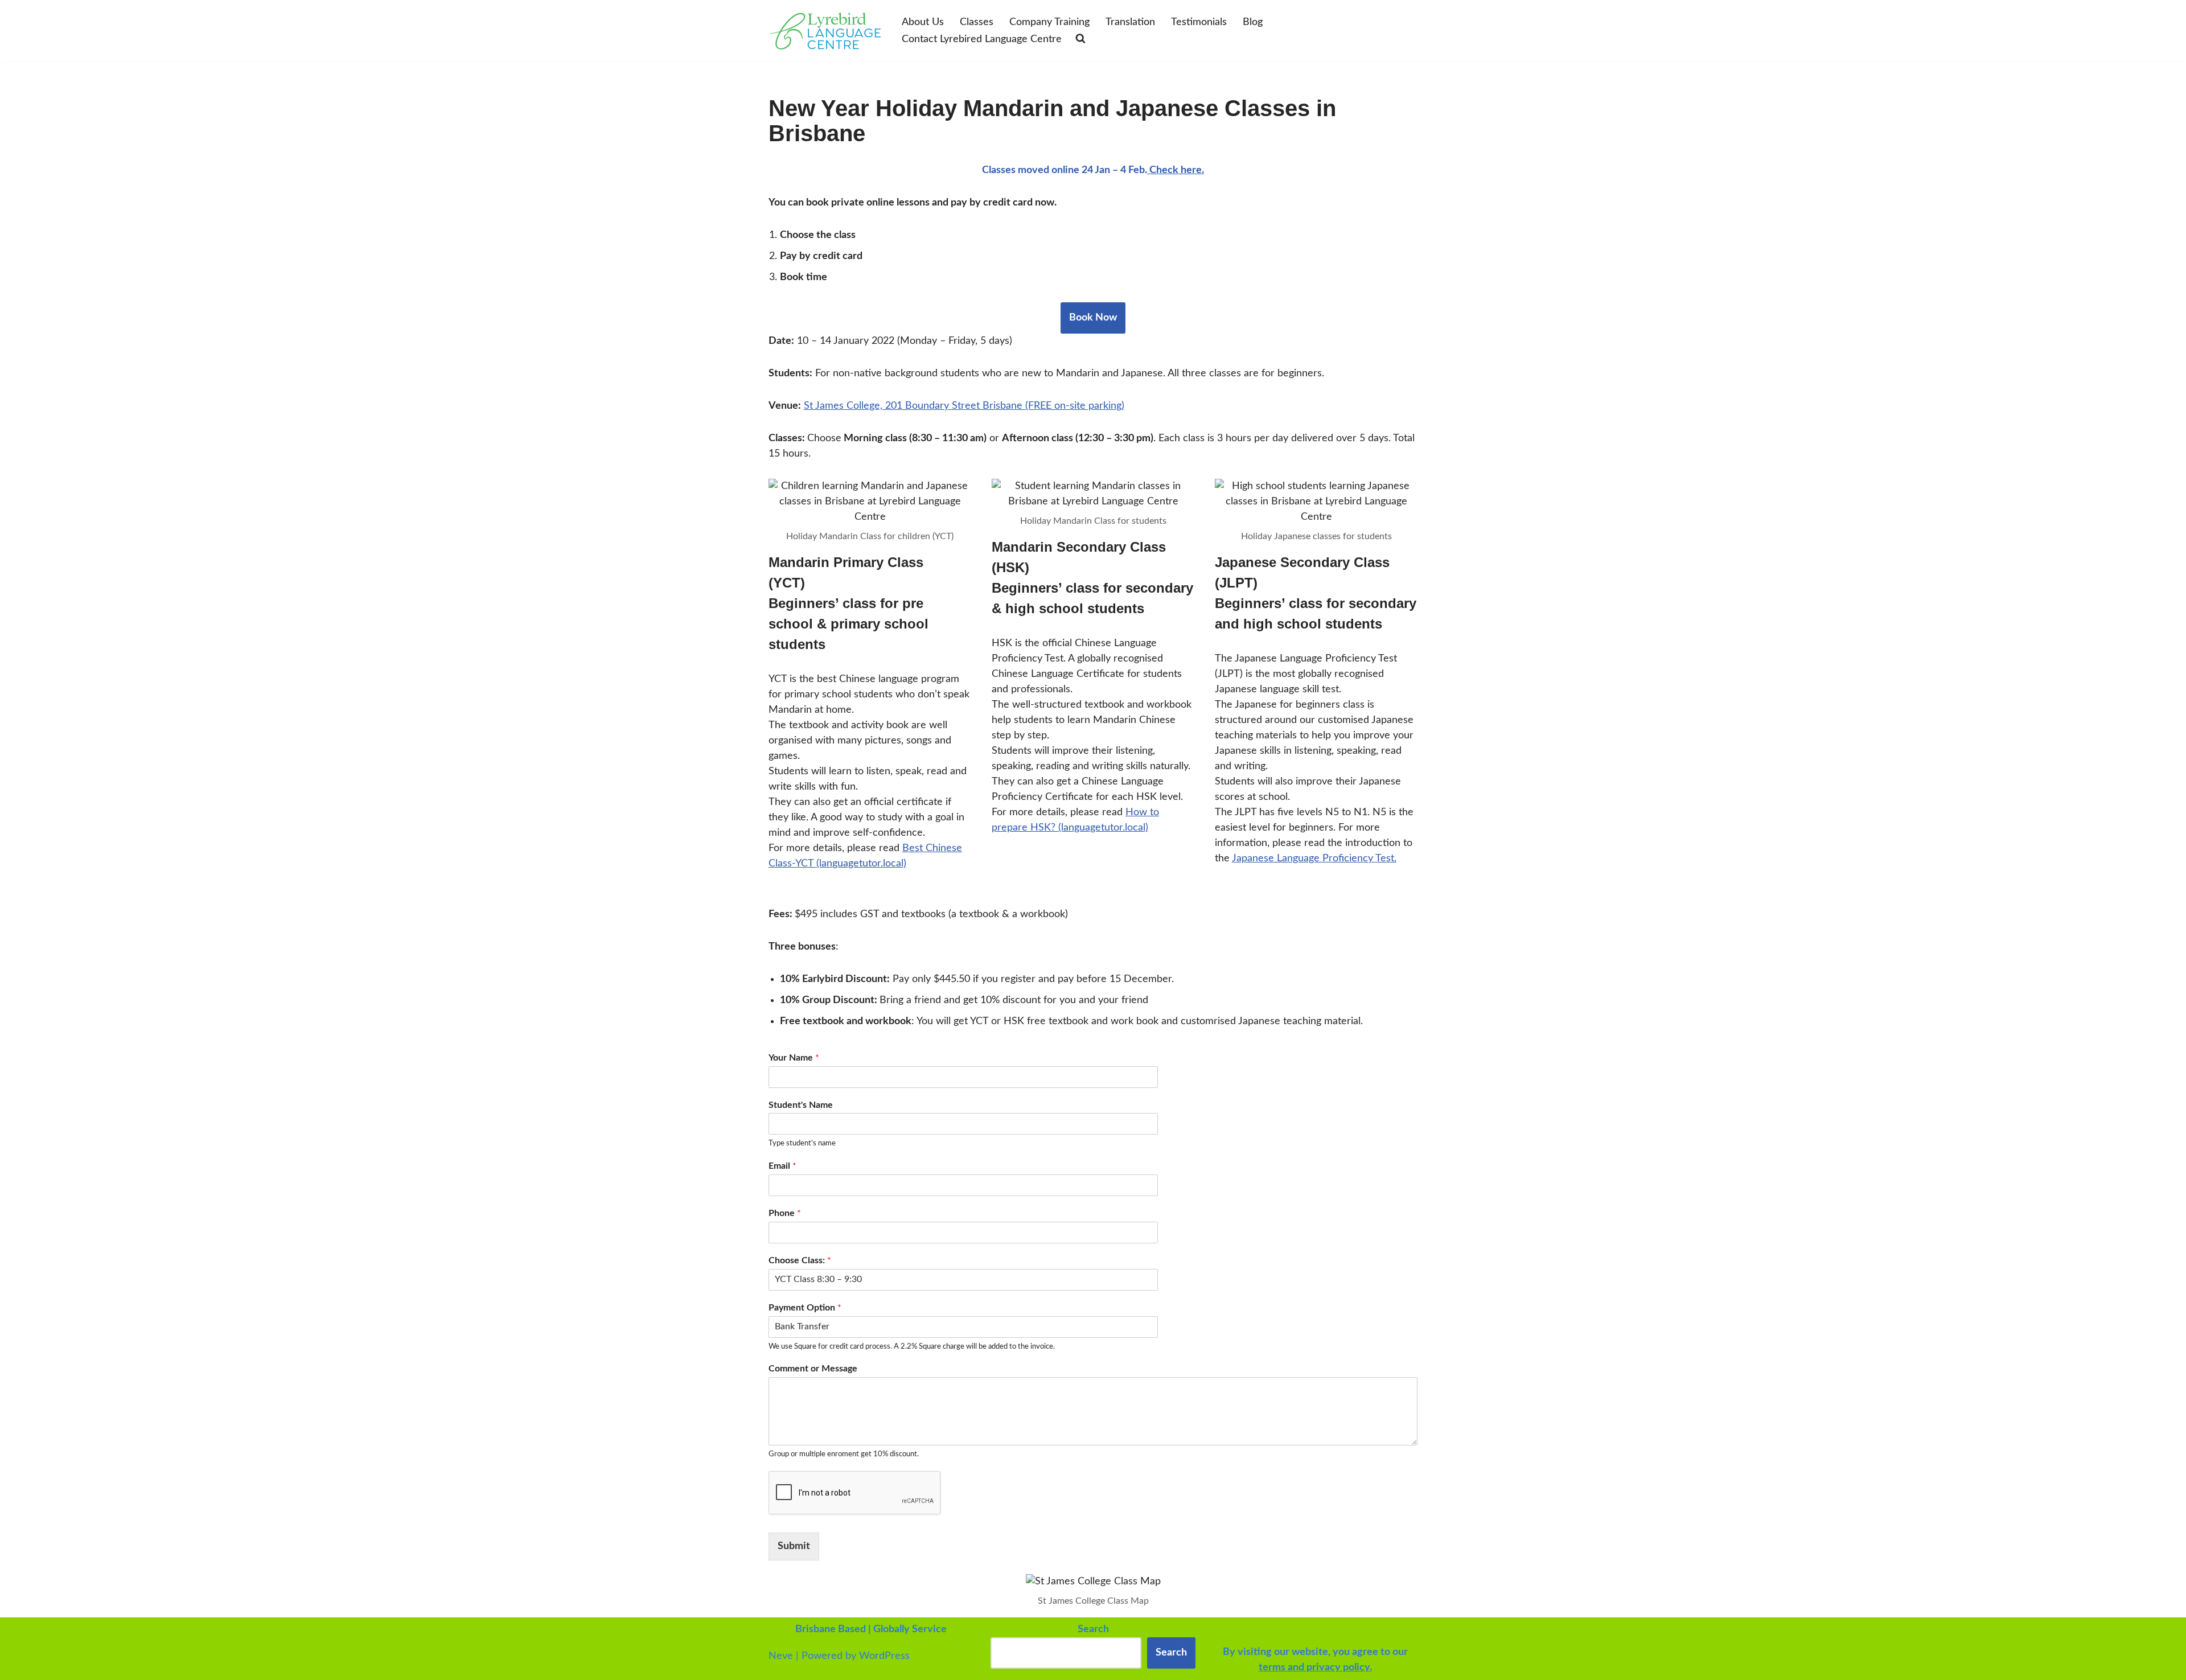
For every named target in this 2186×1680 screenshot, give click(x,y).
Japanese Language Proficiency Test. (1314, 859)
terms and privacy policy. (1315, 1667)
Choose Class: (800, 1260)
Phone (785, 1213)
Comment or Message (813, 1369)
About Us (923, 22)
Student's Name (801, 1105)
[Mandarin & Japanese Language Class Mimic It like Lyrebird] (825, 31)
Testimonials (1199, 22)
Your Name (794, 1058)
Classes (977, 22)
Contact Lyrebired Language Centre (982, 39)
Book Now (1093, 318)
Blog (1253, 22)
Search (1171, 1653)
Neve (781, 1656)
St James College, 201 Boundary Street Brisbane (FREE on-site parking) (964, 406)
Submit (794, 1546)
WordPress (884, 1656)
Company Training (1049, 22)
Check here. (1176, 170)
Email (782, 1166)
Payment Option (805, 1308)
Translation (1130, 22)
